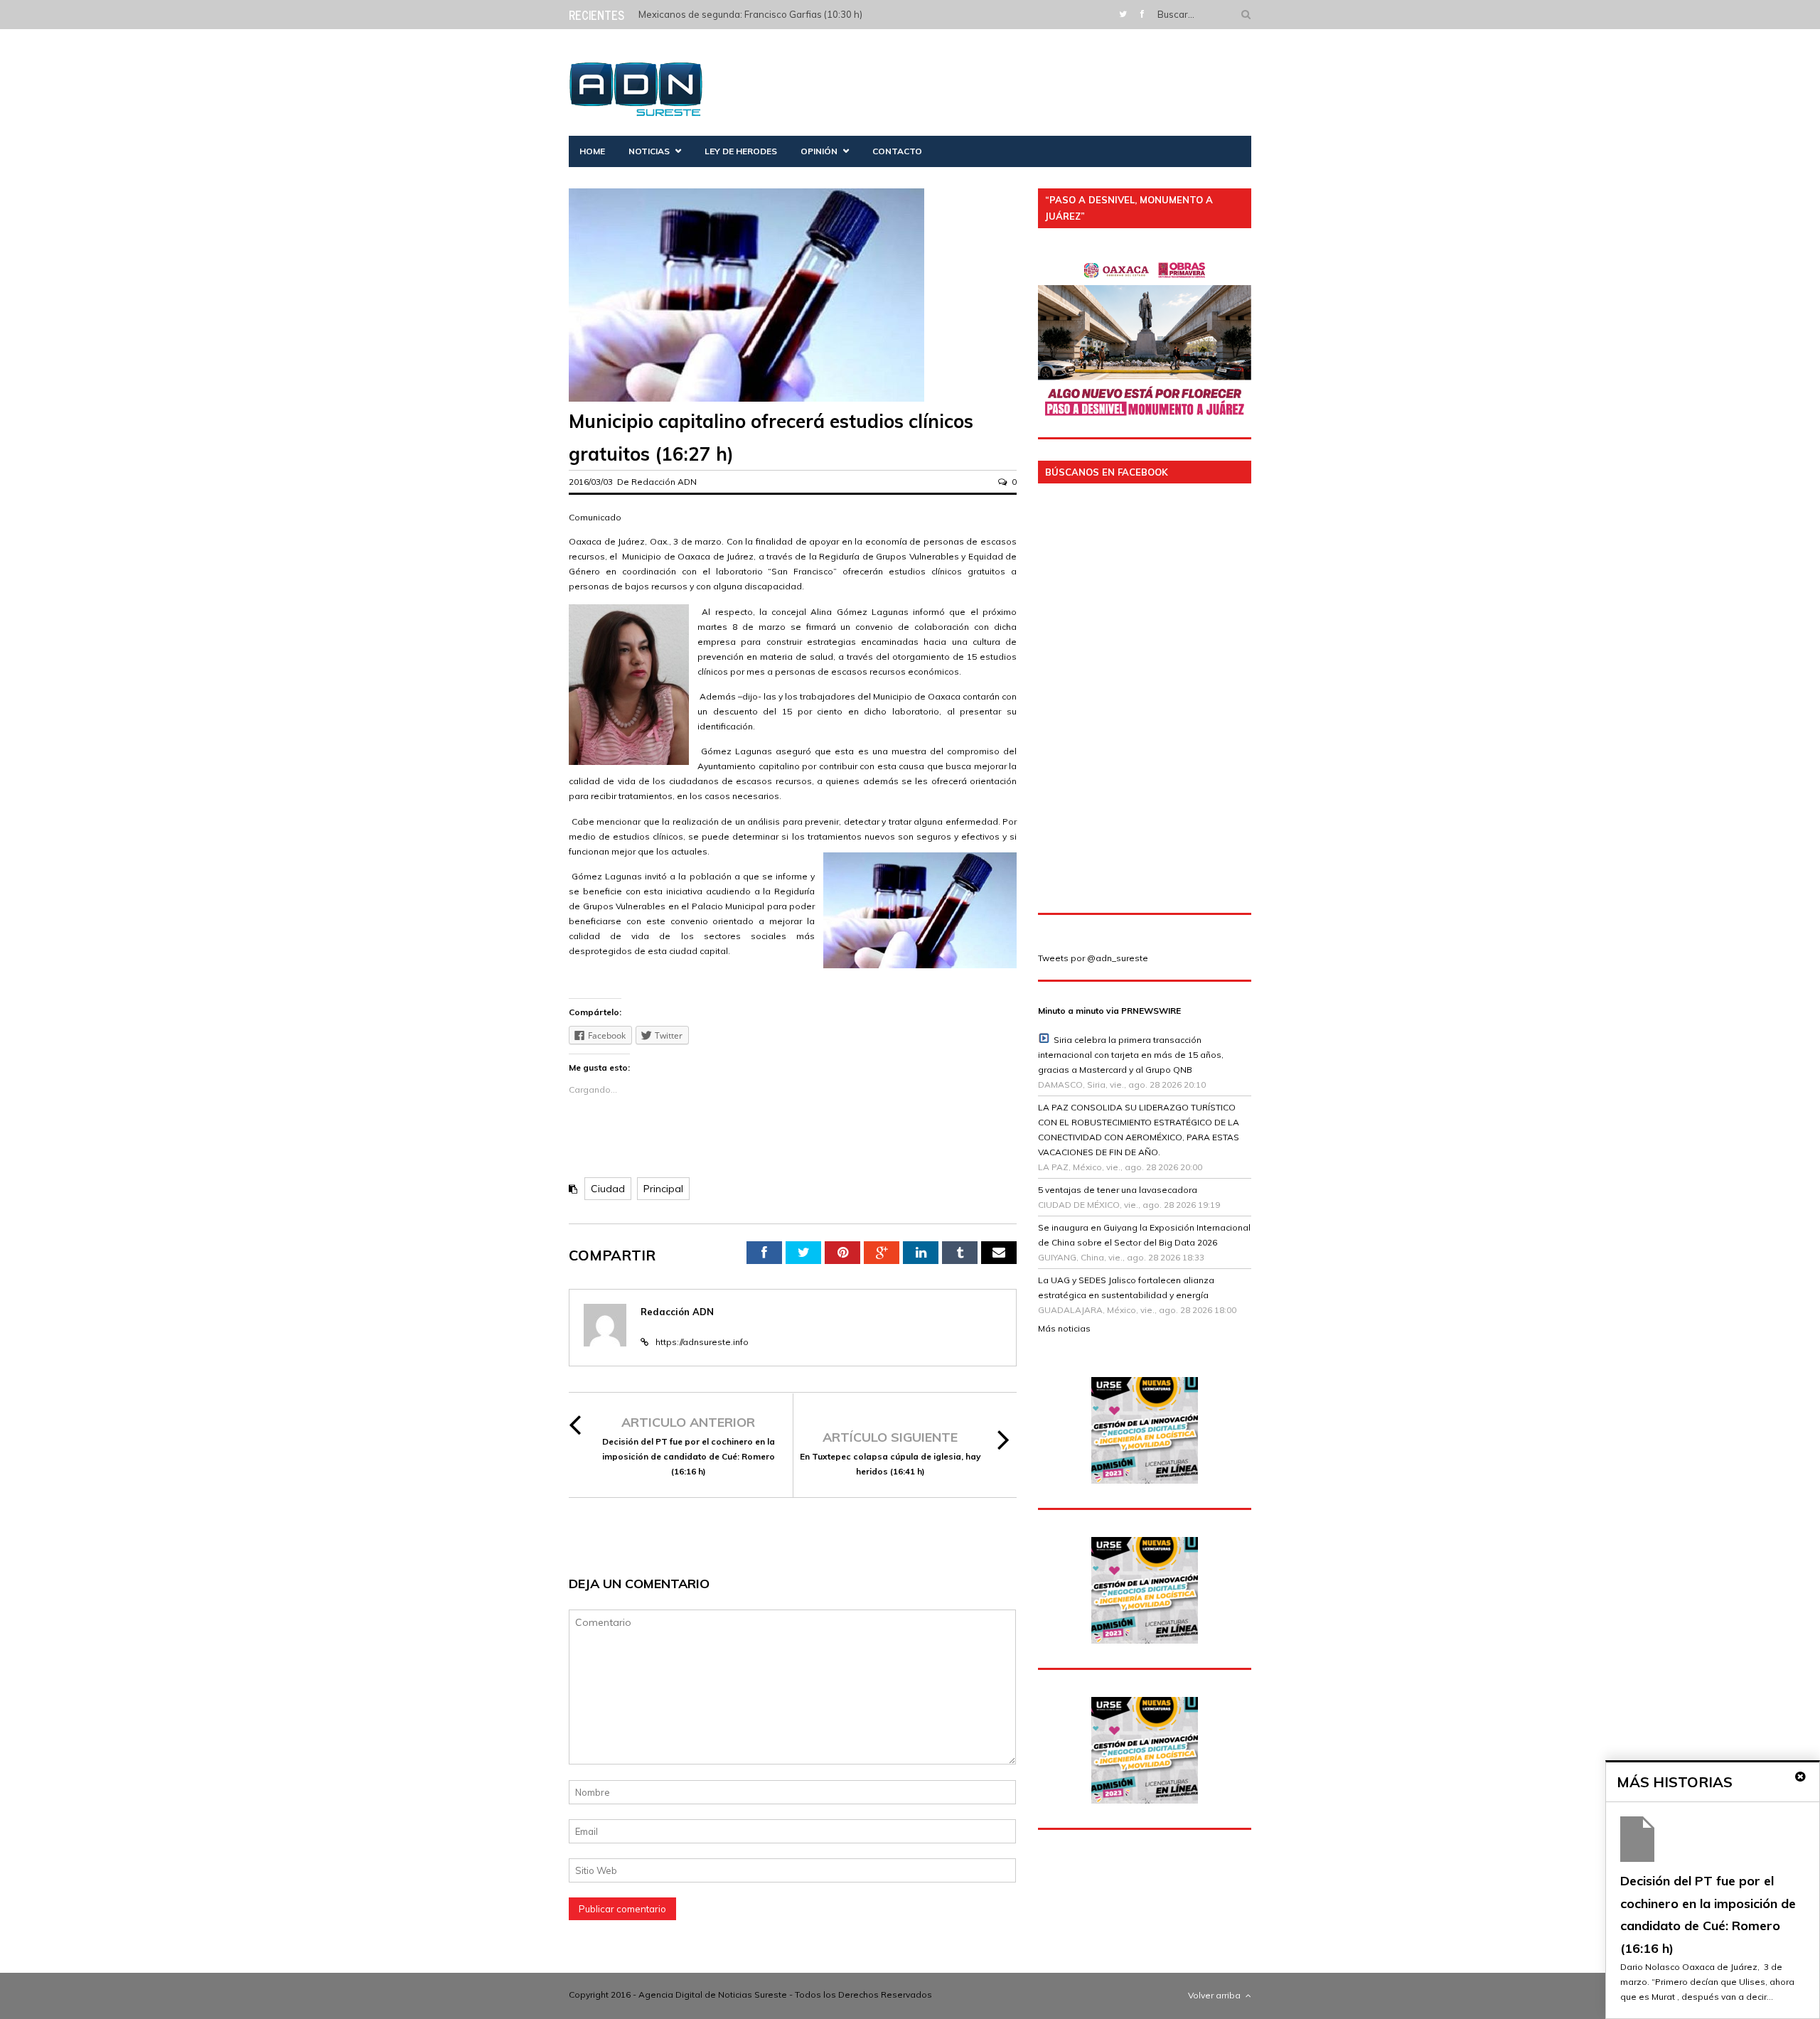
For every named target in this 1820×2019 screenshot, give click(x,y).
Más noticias (1064, 1328)
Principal (663, 1189)
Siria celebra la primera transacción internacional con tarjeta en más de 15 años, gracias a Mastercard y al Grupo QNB (1131, 1055)
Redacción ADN (664, 482)
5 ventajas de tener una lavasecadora (1118, 1190)
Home (592, 151)
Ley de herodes (741, 151)
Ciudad (608, 1189)
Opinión (819, 151)
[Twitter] (1123, 14)
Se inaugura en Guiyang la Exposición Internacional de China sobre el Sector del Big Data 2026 (1144, 1235)
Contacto (897, 151)
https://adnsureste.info (702, 1342)
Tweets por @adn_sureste (1093, 958)
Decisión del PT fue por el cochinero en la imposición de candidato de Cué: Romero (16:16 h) (689, 1456)
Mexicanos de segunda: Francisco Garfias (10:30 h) (750, 14)
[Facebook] (1142, 14)
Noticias (649, 151)
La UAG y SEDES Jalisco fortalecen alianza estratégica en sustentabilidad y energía (1126, 1287)
